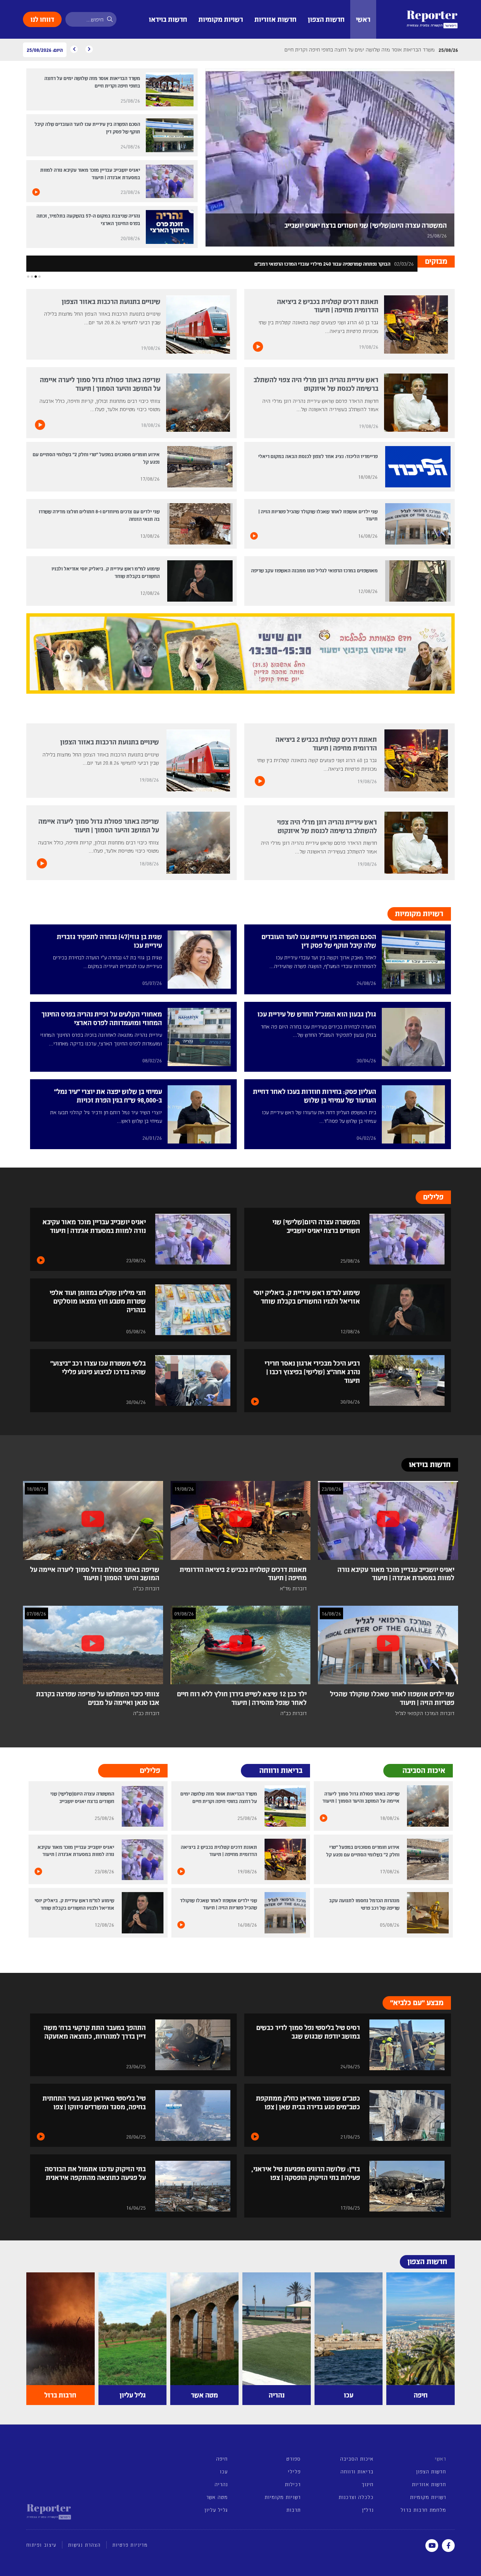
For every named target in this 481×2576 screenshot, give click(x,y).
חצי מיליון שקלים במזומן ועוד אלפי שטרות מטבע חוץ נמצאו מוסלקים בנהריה (98, 1301)
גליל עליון (216, 2510)
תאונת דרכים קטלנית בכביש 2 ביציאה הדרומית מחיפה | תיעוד (328, 306)
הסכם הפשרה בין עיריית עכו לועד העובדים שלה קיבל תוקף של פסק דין (319, 941)
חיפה (222, 2459)
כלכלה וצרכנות (356, 2497)
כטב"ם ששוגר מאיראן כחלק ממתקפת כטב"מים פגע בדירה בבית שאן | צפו (308, 2102)
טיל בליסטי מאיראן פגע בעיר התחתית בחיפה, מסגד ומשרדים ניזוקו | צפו (94, 2102)
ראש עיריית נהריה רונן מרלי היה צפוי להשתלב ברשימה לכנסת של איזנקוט (316, 384)
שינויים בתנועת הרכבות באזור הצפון (111, 301)
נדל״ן (368, 2510)
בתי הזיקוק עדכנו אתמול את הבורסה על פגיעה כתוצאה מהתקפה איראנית (95, 2173)
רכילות (293, 2484)
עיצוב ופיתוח (41, 2545)
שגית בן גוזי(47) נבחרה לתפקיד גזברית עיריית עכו (109, 941)
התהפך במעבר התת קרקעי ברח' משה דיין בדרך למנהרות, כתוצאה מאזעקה (95, 2031)
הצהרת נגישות (84, 2545)
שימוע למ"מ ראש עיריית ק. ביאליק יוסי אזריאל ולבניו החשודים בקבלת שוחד (307, 1296)
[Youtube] (432, 2546)
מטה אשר (217, 2497)
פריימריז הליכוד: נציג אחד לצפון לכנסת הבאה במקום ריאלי (318, 456)
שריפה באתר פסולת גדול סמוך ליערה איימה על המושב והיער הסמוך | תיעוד (100, 384)
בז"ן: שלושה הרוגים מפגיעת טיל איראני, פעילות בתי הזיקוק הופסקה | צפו (306, 2173)
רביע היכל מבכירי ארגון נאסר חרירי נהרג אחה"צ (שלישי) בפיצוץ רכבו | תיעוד (312, 1371)
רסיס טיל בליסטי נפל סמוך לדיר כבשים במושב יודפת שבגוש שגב (308, 2031)
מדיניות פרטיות (130, 2545)
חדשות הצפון (326, 19)
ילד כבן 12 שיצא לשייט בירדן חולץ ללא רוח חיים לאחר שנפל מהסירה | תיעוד (242, 1698)
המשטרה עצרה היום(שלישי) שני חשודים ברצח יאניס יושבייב (366, 225)
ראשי (363, 19)
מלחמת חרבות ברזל (423, 2510)
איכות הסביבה (357, 2459)
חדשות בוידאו (168, 19)
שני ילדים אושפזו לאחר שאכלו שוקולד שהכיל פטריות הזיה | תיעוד (392, 1698)
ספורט (293, 2459)
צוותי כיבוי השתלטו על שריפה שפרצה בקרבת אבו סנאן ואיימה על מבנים (98, 1698)
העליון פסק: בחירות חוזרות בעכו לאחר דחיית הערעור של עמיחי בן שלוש (315, 1095)
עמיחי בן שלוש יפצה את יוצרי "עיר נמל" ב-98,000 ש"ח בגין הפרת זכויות (108, 1095)
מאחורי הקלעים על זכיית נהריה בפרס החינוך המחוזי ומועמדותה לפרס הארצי (102, 1018)
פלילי (294, 2471)
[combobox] (91, 19)
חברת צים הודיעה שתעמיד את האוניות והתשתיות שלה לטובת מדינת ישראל (313, 264)
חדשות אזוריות (275, 19)
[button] (39, 277)
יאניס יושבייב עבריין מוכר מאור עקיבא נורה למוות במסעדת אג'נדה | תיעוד (94, 1226)
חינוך (367, 2484)
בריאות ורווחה (357, 2471)
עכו (224, 2471)
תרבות (293, 2510)
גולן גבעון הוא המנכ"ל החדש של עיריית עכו (317, 1014)
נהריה (221, 2484)
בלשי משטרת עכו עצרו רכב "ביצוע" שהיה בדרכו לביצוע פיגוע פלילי (98, 1367)
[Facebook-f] (448, 2546)
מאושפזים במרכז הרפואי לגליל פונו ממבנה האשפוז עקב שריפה (314, 570)
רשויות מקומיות (221, 19)
